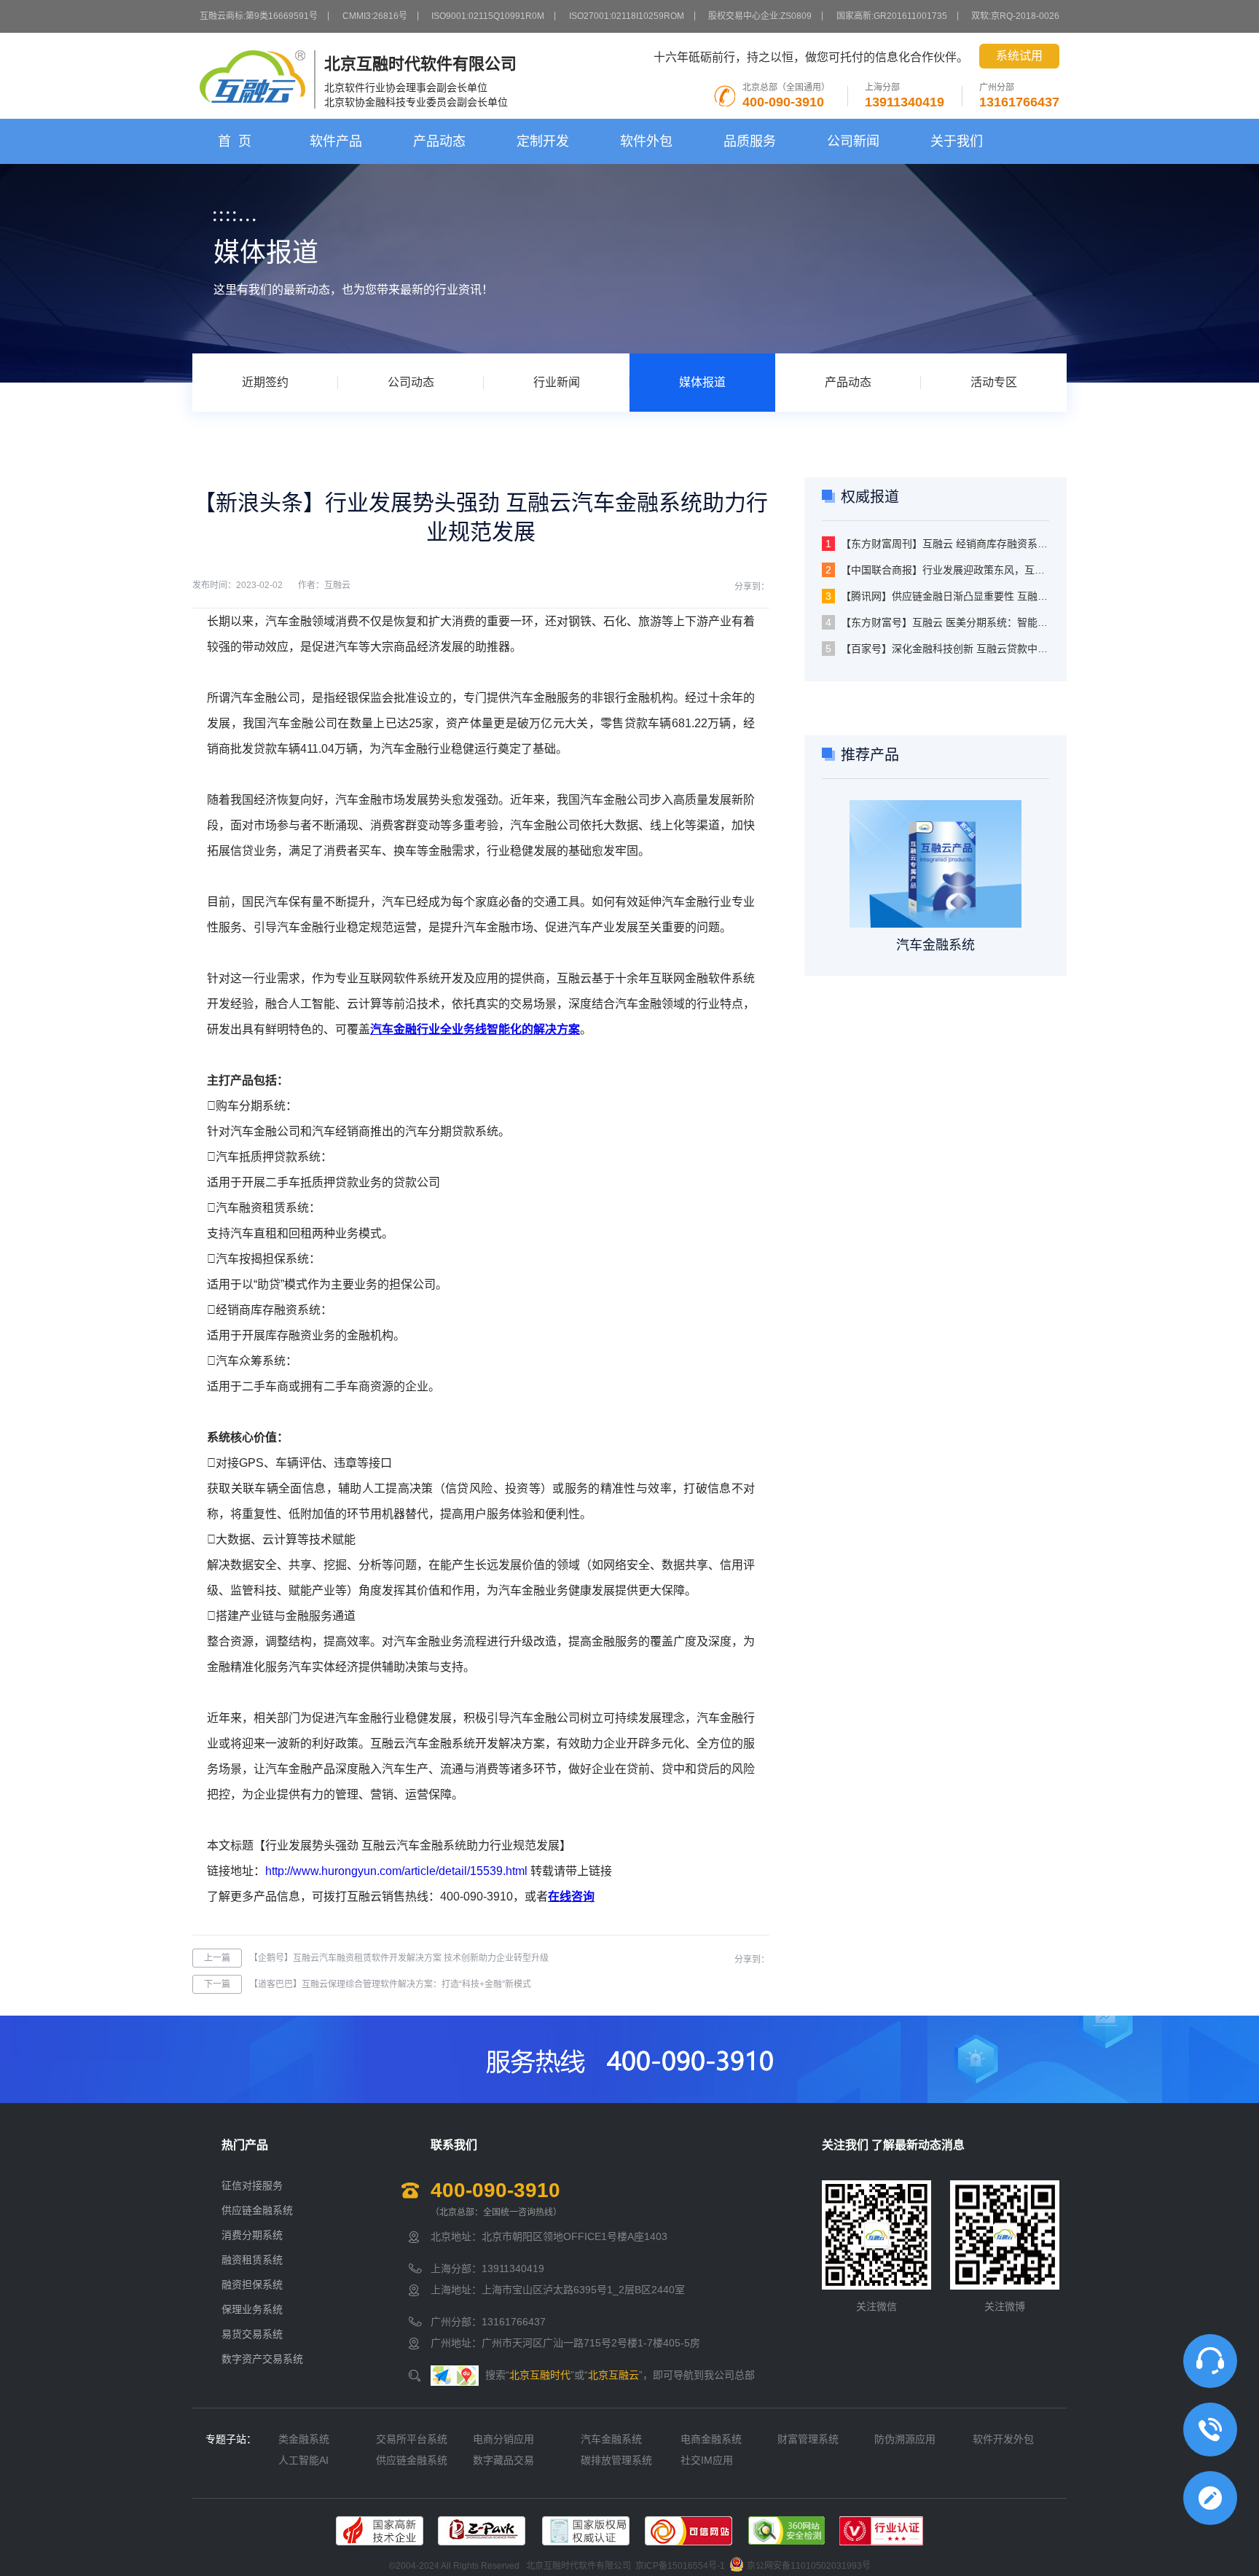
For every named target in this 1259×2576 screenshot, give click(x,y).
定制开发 (543, 141)
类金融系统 (304, 2439)
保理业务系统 (252, 2309)
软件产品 (336, 141)
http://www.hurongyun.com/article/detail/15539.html (396, 1871)
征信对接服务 (252, 2185)
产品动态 (439, 141)
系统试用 (1019, 56)
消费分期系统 (252, 2235)
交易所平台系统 (412, 2439)
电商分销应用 (503, 2439)
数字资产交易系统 (262, 2359)
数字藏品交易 (503, 2460)
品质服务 (750, 141)
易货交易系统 (252, 2334)
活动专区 (994, 382)
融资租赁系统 (252, 2260)
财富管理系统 (808, 2439)
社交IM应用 (707, 2460)
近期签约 (265, 382)
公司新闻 (853, 141)
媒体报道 (702, 382)
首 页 (235, 141)
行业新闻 (557, 382)
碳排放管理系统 (616, 2460)
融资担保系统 (252, 2285)
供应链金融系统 (257, 2210)
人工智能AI (303, 2460)
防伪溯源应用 (905, 2439)
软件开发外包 (1003, 2439)
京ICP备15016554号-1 (680, 2566)
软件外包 (646, 141)
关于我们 (957, 141)
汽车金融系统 (611, 2439)
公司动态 (411, 382)
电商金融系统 (711, 2439)
